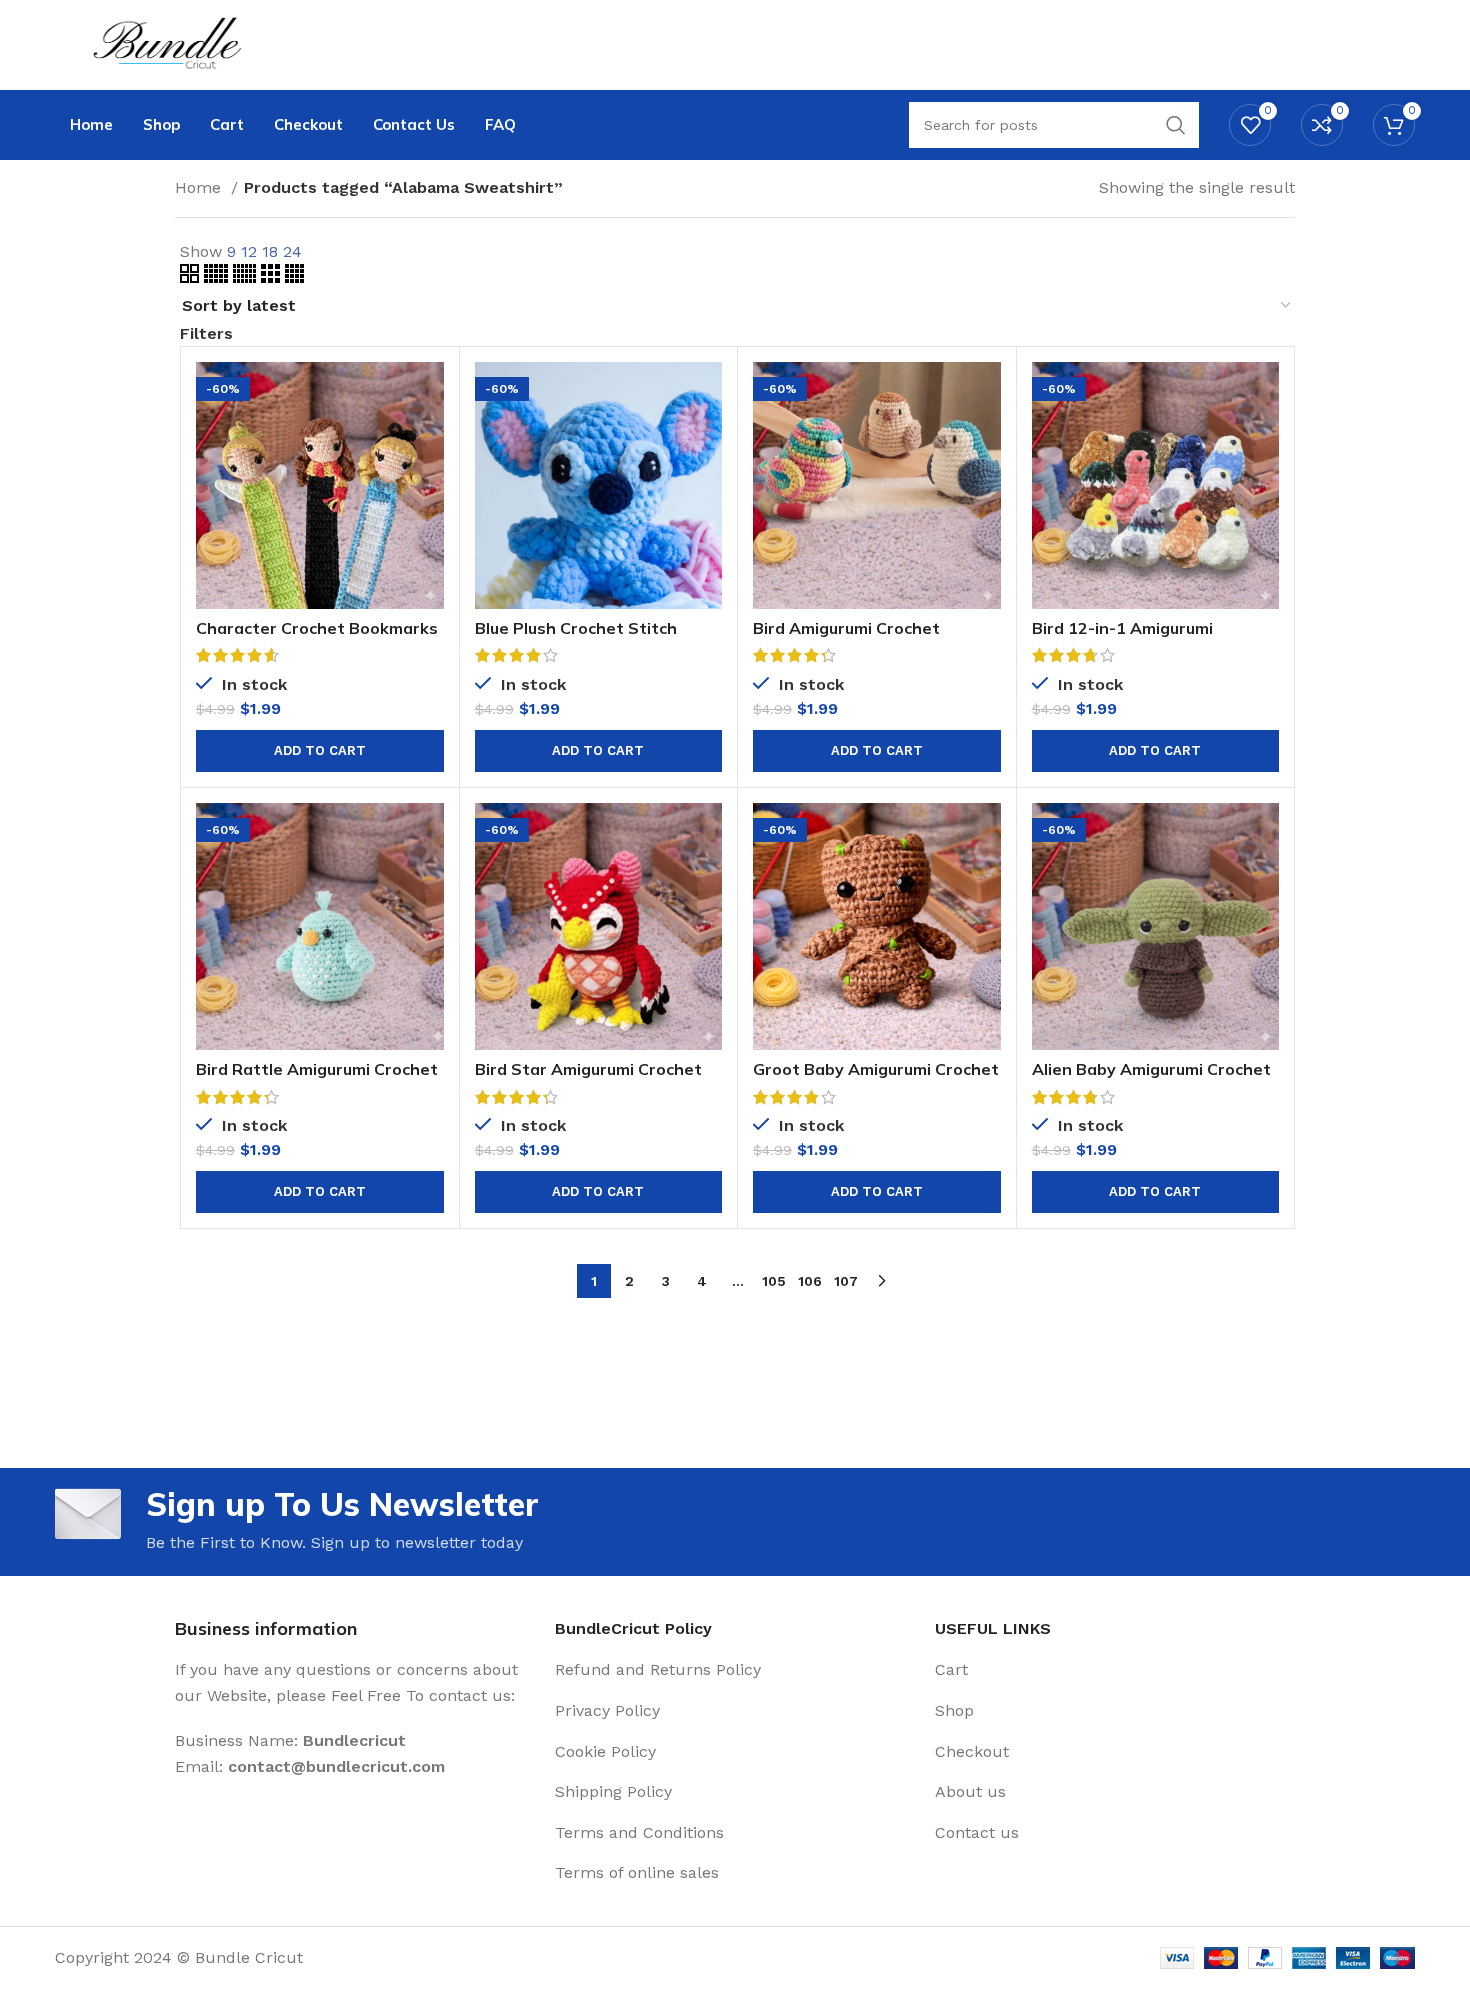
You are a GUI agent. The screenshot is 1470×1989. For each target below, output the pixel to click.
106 (810, 1281)
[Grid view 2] (192, 277)
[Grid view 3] (273, 277)
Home (200, 187)
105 (774, 1281)
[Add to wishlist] (429, 484)
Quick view (429, 439)
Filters (206, 334)
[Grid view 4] (294, 277)
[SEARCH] (1176, 125)
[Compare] (429, 394)
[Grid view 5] (218, 277)
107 (846, 1281)
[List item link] (735, 1670)
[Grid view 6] (247, 277)
